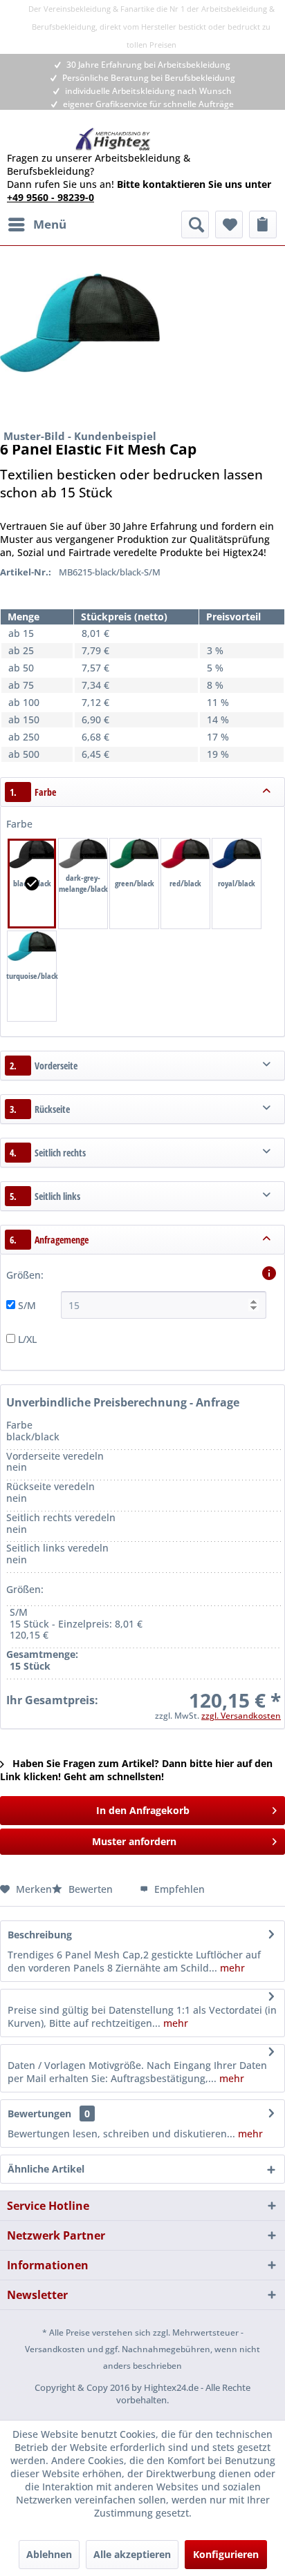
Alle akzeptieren (132, 2554)
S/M (27, 1305)
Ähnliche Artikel (46, 2169)
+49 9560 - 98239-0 (50, 197)
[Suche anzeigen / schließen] (195, 225)
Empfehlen (178, 1889)
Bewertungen (39, 2114)
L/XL (27, 1339)
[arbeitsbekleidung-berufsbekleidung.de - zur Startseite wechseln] (113, 139)
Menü (50, 224)
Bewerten (91, 1889)
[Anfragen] (263, 225)
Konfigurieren (226, 2554)
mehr (231, 1968)
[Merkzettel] (229, 225)
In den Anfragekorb (143, 1810)
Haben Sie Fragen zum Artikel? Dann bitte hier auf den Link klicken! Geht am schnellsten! (136, 1770)
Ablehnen (49, 2554)
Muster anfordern (134, 1841)
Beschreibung (40, 1935)
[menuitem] (37, 225)
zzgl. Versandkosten (241, 1716)
